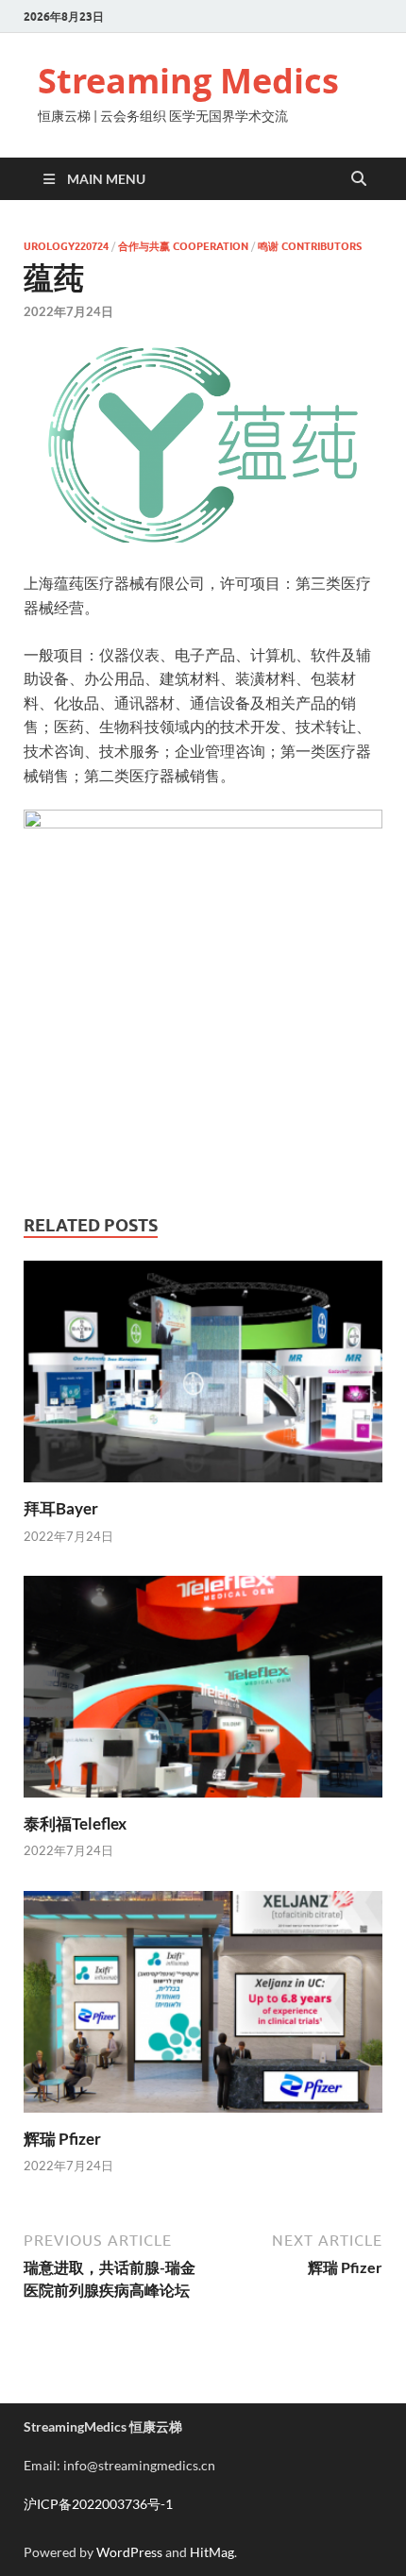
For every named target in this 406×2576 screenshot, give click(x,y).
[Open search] (359, 179)
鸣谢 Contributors (310, 246)
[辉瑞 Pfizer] (203, 2007)
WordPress (129, 2552)
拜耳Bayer (61, 1508)
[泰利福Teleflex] (203, 1692)
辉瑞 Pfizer (62, 2139)
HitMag (212, 2552)
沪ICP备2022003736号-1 (98, 2504)
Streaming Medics (188, 81)
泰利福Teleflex (75, 1823)
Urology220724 (66, 246)
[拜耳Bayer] (203, 1377)
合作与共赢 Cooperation (183, 246)
